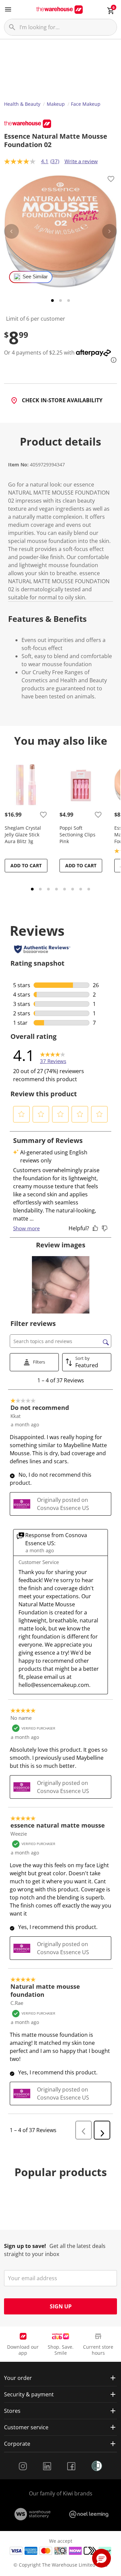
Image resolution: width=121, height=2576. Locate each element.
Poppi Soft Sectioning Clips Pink (77, 835)
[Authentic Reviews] (42, 949)
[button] (22, 1114)
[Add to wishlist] (111, 180)
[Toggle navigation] (8, 9)
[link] (53, 1055)
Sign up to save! (25, 2246)
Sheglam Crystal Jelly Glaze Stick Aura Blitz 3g (23, 835)
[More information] (112, 360)
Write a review (81, 161)
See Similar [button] (35, 277)
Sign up (61, 2306)
